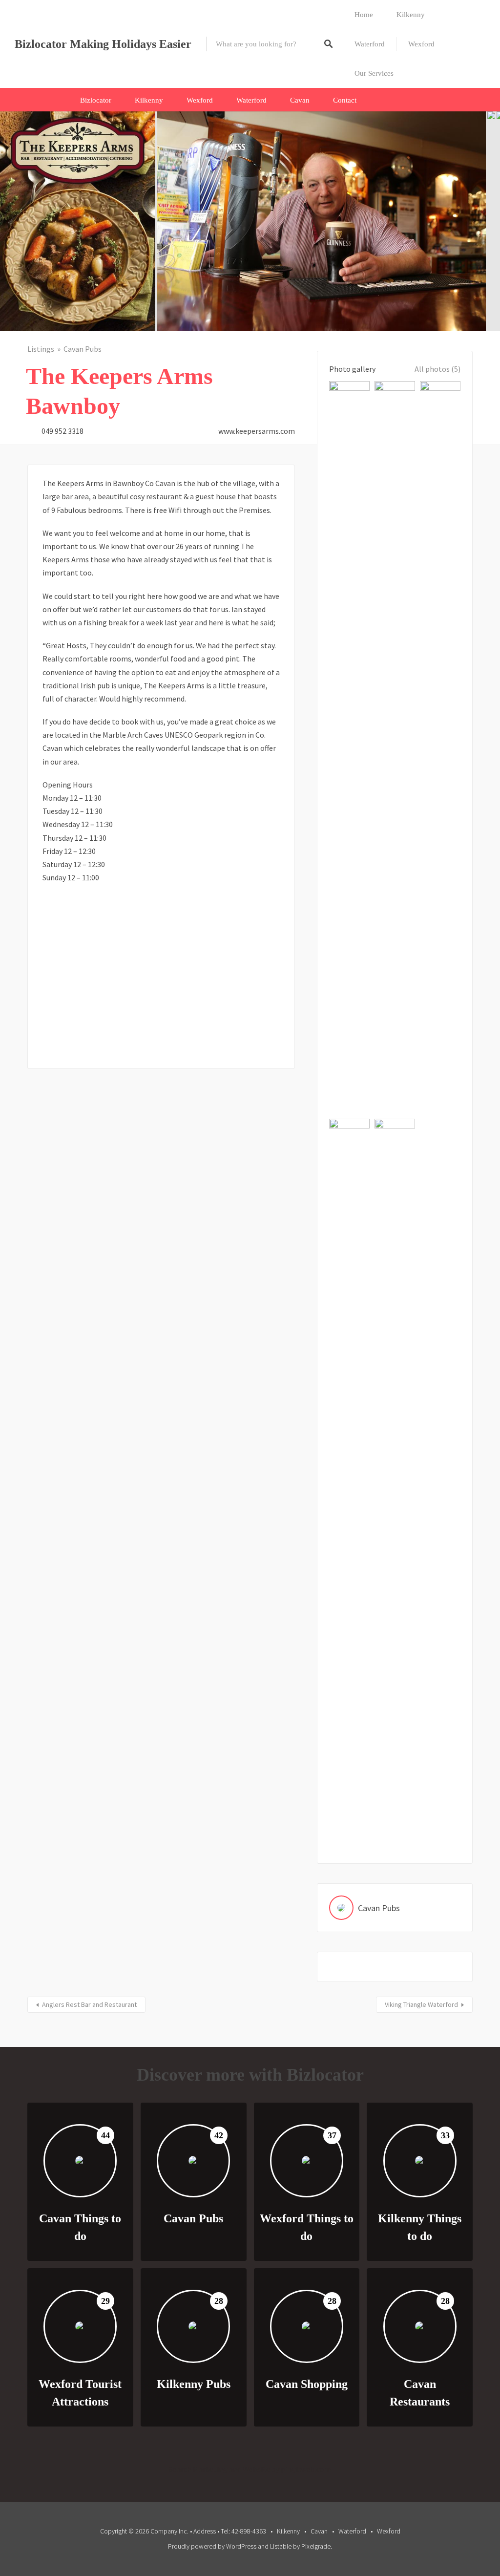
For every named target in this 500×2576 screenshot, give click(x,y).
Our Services (374, 73)
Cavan (300, 100)
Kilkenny (411, 15)
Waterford (370, 44)
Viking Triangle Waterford (421, 2004)
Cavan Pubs (83, 349)
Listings (41, 349)
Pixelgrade (316, 2546)
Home (364, 15)
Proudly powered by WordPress (212, 2546)
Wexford (421, 44)
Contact (345, 100)
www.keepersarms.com (257, 431)
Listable (281, 2546)
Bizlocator (96, 100)
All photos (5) (437, 369)
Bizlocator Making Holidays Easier (103, 44)
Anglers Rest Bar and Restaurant (89, 2004)
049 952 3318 (62, 431)
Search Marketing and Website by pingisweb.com (250, 2469)
